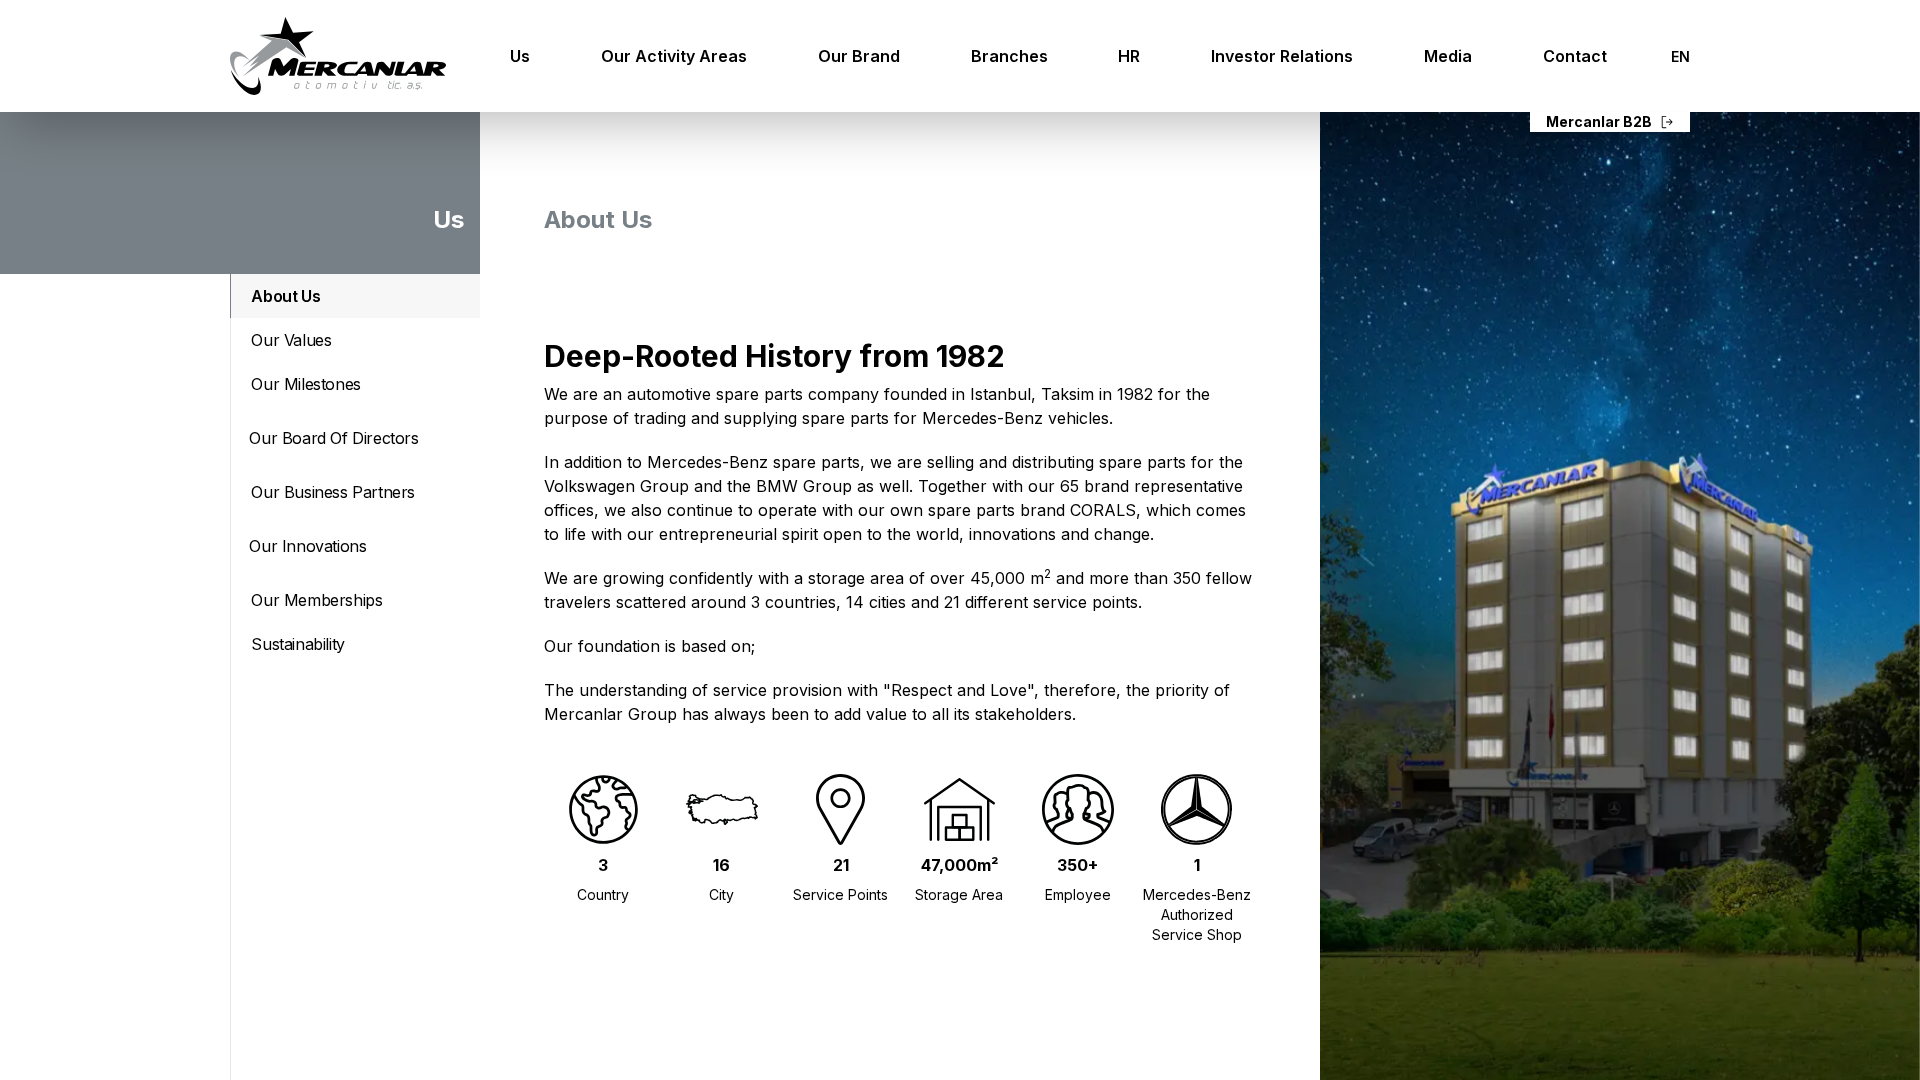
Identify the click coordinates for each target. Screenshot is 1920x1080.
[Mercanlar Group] (338, 56)
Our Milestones (305, 384)
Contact (1575, 56)
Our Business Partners (333, 492)
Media (1448, 56)
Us (520, 56)
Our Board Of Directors (333, 438)
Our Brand (859, 56)
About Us (285, 296)
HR (1129, 56)
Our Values (291, 340)
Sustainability (297, 644)
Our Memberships (316, 600)
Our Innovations (307, 546)
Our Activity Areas (674, 56)
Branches (1009, 56)
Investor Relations (1282, 56)
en (1680, 56)
